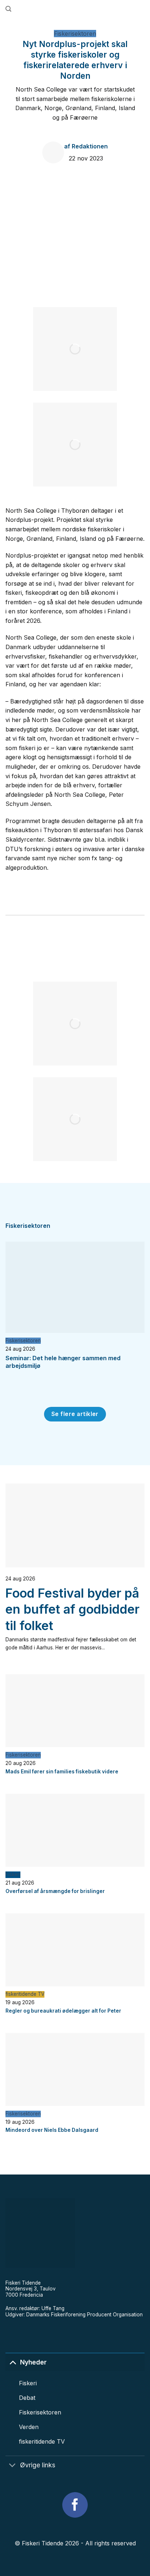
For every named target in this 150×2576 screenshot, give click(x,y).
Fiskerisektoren (75, 34)
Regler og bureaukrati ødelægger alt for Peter (63, 2011)
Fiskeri (13, 1874)
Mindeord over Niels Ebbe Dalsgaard (52, 2130)
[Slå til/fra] (13, 2362)
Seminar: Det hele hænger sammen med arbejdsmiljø (63, 1362)
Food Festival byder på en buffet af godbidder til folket (72, 1609)
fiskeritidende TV (25, 1994)
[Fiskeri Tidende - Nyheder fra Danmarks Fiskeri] (78, 9)
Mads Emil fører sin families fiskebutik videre (62, 1772)
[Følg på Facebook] (75, 2505)
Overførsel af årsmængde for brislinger (55, 1891)
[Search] (8, 9)
